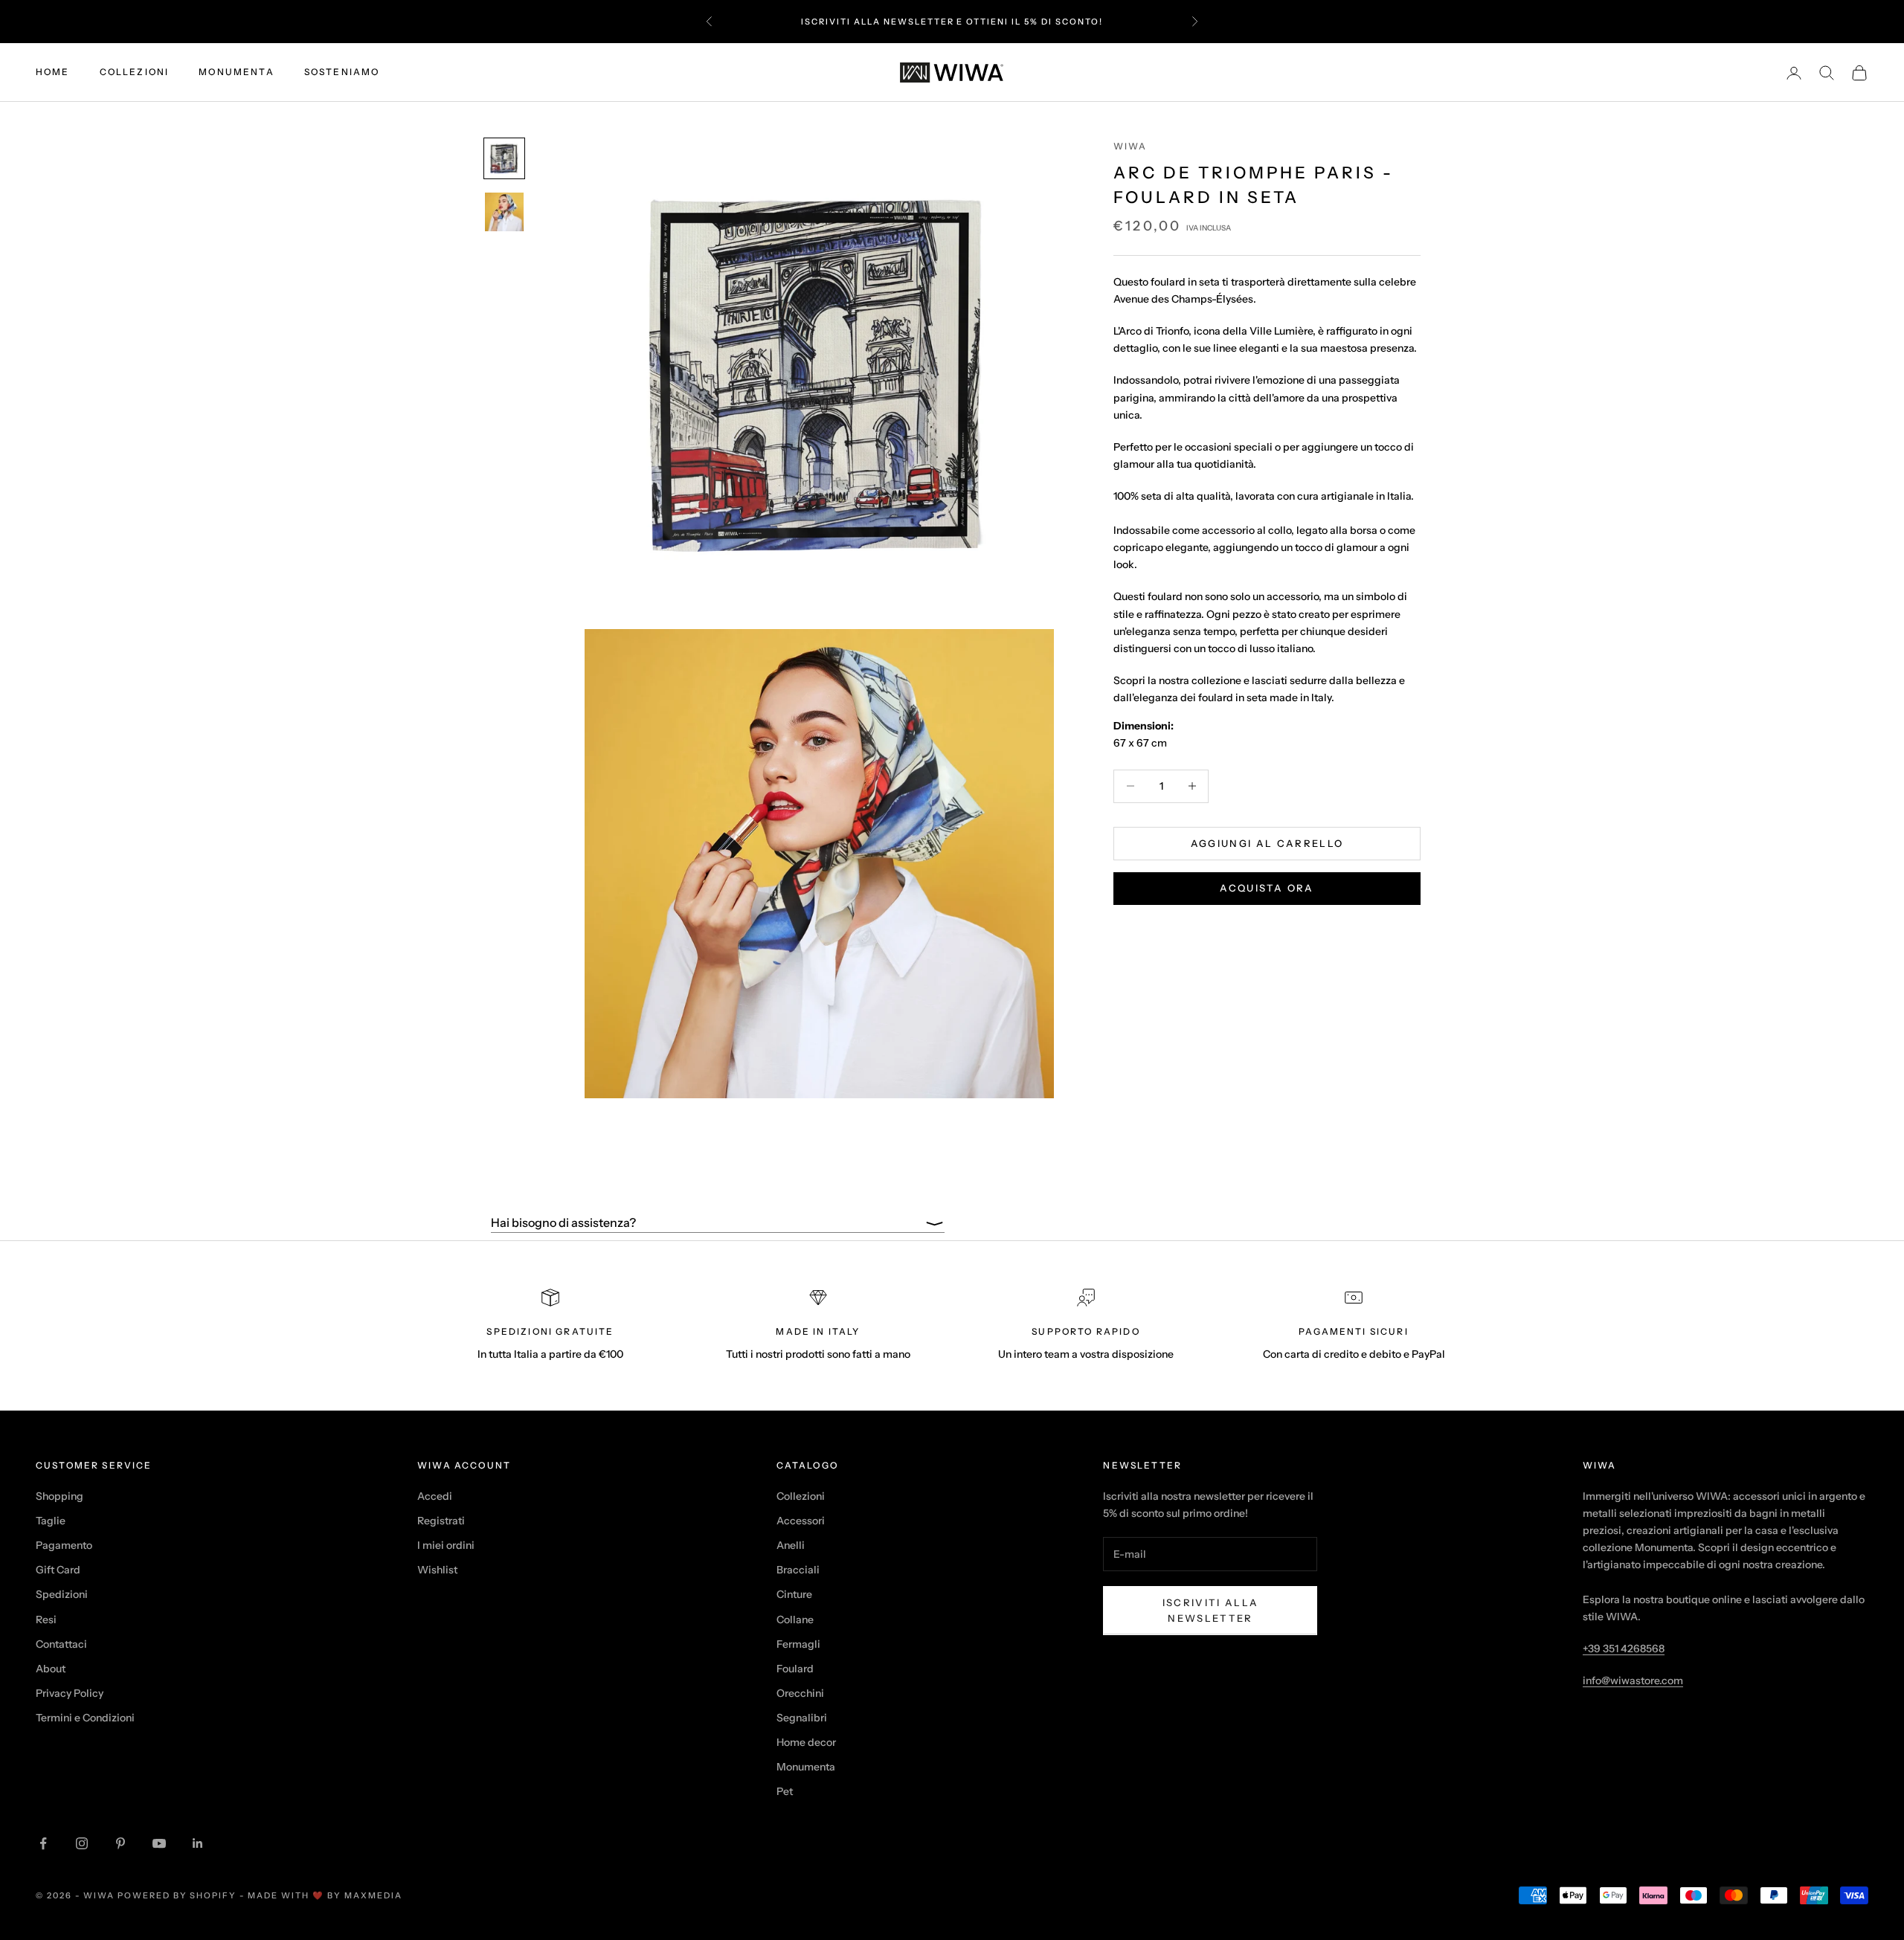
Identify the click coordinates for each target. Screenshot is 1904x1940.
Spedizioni (62, 1594)
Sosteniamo (342, 72)
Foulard (795, 1669)
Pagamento (64, 1545)
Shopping (59, 1496)
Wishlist (437, 1570)
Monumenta (236, 72)
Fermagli (798, 1644)
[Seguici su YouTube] (159, 1843)
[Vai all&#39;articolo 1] (504, 158)
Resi (46, 1620)
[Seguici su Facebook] (43, 1843)
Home (53, 72)
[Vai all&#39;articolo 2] (504, 212)
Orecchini (800, 1693)
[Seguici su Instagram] (82, 1843)
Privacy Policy (70, 1693)
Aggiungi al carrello (1267, 842)
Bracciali (798, 1570)
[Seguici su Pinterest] (120, 1843)
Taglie (51, 1521)
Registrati (441, 1521)
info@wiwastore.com (1633, 1680)
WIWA (1130, 146)
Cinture (794, 1594)
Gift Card (58, 1570)
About (51, 1669)
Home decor (806, 1742)
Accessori (801, 1521)
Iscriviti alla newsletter (1211, 1610)
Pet (785, 1791)
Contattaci (61, 1644)
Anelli (791, 1545)
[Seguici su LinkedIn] (198, 1843)
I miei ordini (446, 1545)
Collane (795, 1620)
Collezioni (135, 72)
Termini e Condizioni (85, 1718)
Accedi (435, 1496)
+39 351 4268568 (1624, 1649)
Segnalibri (802, 1718)
